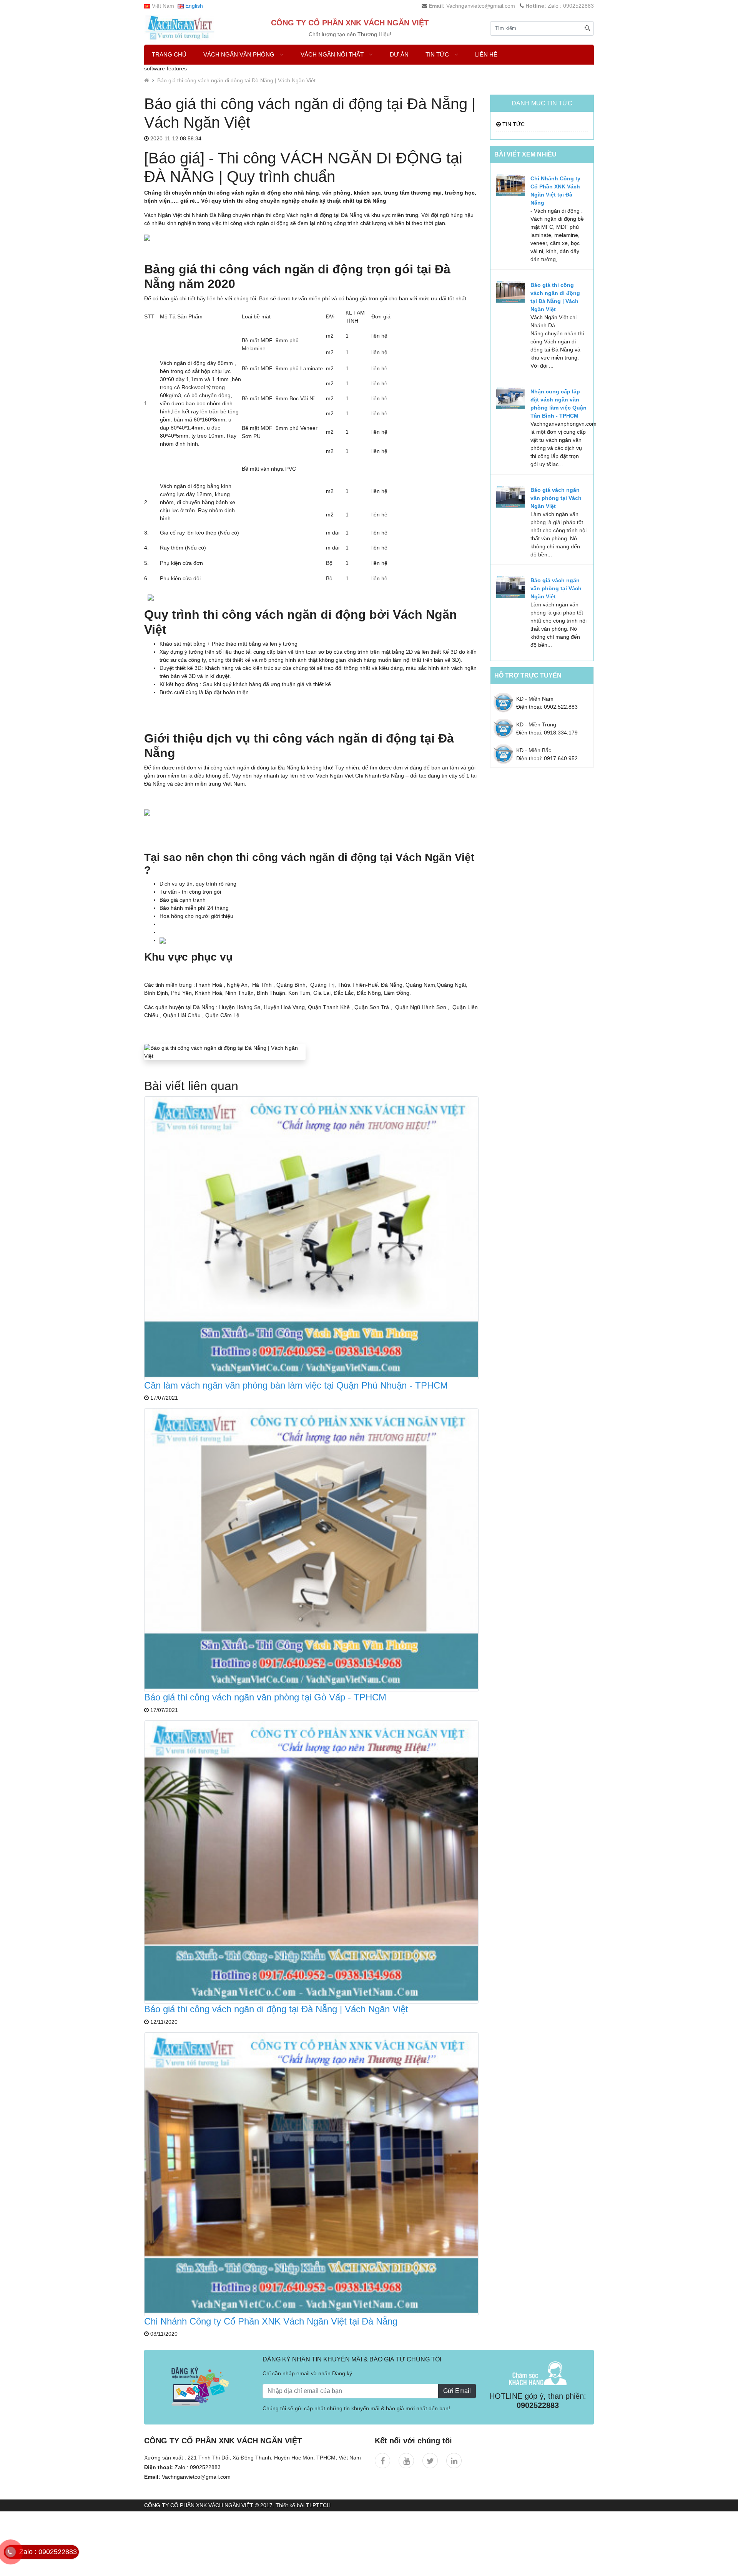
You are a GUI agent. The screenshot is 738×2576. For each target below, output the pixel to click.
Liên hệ (486, 54)
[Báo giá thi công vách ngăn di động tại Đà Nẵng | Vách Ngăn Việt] (311, 1862)
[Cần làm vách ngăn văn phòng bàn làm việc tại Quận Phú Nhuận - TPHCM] (311, 1237)
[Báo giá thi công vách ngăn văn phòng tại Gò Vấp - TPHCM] (311, 1550)
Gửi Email (457, 2391)
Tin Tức (438, 54)
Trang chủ (169, 54)
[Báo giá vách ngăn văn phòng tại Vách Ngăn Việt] (510, 496)
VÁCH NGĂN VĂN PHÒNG (240, 54)
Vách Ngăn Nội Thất (333, 54)
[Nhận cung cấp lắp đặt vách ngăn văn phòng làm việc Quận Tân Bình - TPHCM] (510, 398)
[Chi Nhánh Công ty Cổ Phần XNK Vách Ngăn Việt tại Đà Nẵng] (311, 2174)
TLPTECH (318, 2505)
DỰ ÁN (399, 54)
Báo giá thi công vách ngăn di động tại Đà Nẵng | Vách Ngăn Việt (236, 80)
